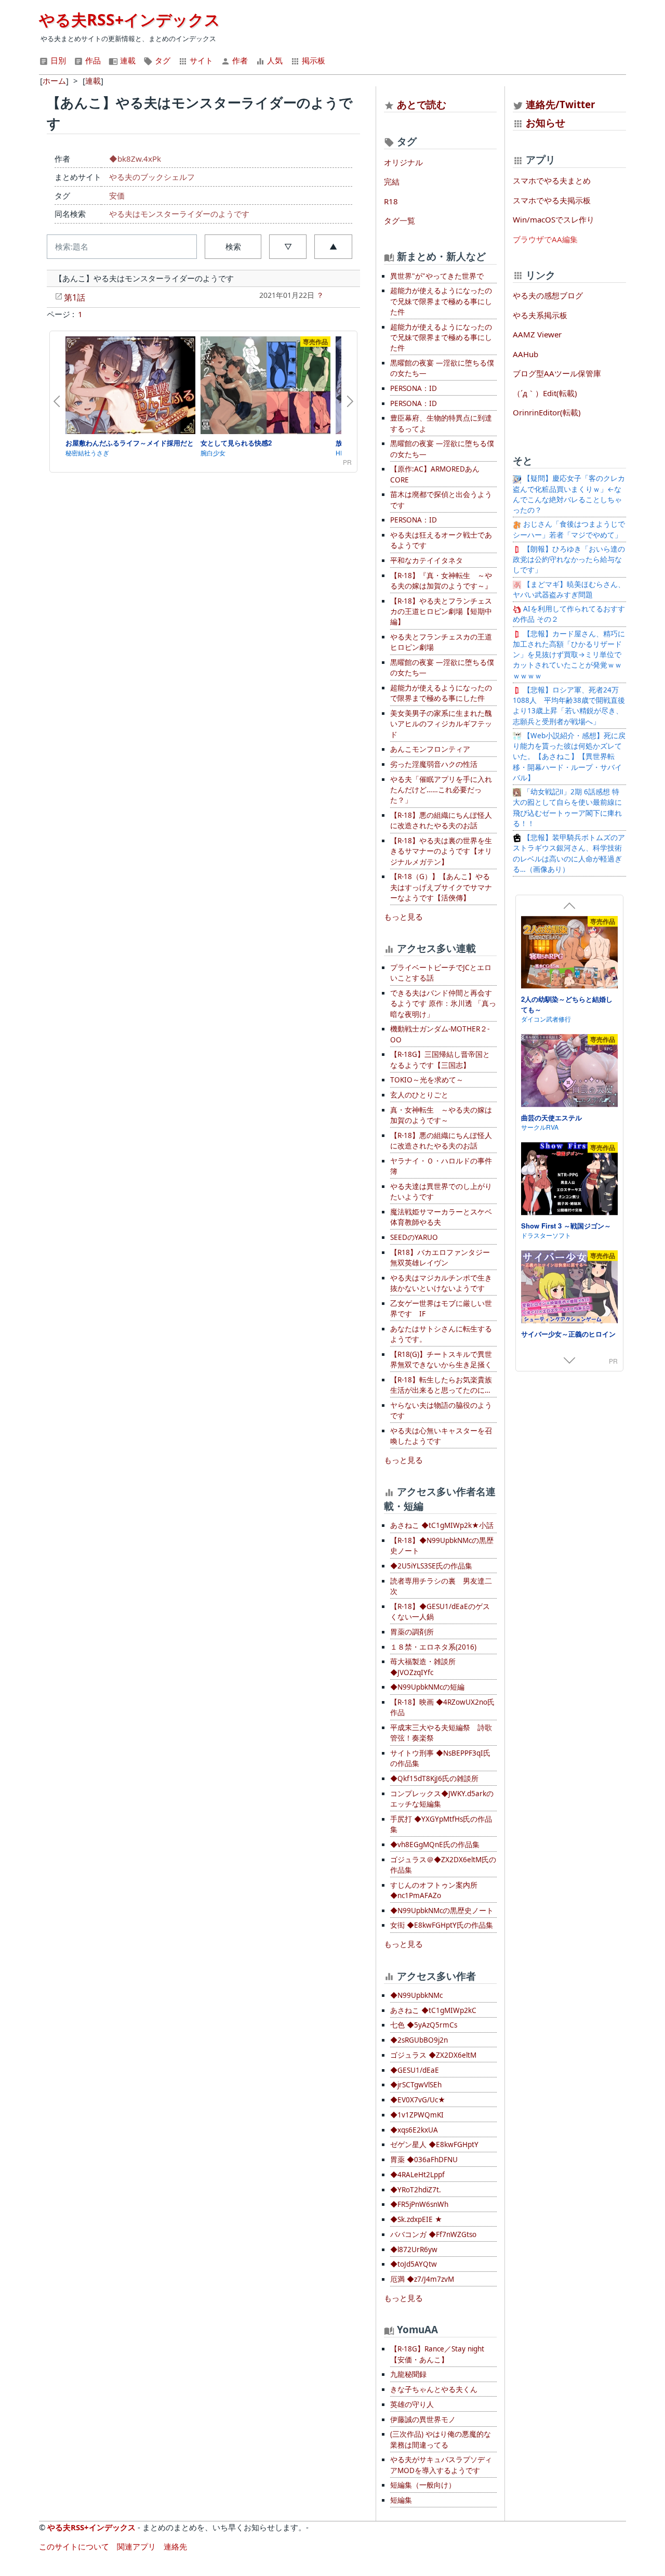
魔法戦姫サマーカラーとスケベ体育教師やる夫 (441, 1217)
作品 (92, 60)
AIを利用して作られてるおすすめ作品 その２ (569, 614)
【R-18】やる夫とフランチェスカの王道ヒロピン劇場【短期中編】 (441, 612)
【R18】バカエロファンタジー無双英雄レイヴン (440, 1258)
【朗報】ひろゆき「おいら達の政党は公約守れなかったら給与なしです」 (569, 560)
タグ (162, 60)
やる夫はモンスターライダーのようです (179, 214)
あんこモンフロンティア (430, 749)
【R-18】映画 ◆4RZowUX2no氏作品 (442, 1707)
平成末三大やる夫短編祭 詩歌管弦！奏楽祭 (441, 1733)
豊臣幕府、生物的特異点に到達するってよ (441, 423)
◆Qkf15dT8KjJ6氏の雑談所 (434, 1779)
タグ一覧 (400, 220)
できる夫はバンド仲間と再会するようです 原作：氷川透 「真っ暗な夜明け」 (443, 1004)
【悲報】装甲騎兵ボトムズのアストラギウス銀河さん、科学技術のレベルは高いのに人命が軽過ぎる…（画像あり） (569, 853)
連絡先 (175, 2546)
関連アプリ (136, 2546)
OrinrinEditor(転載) (547, 412)
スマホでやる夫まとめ (552, 180)
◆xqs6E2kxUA (414, 2130)
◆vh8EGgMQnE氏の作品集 (435, 1845)
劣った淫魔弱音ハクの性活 (434, 764)
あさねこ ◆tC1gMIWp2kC (433, 2010)
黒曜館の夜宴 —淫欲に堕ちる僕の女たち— (442, 368)
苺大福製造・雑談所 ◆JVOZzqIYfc (423, 1667)
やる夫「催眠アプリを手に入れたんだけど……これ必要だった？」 (441, 790)
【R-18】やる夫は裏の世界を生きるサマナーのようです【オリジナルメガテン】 (441, 851)
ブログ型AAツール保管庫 (557, 373)
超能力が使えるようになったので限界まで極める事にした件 (441, 693)
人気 (274, 60)
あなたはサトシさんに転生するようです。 (441, 1334)
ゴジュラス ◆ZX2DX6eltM (433, 2055)
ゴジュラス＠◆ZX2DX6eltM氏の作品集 (443, 1865)
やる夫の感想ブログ (548, 295)
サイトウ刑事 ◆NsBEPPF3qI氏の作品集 (440, 1758)
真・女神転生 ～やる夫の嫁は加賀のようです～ (441, 1115)
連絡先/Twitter (559, 104)
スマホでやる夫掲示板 (552, 200)
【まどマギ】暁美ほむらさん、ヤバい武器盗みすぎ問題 (569, 590)
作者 (239, 60)
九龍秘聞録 (408, 2374)
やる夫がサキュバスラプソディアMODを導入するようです (441, 2465)
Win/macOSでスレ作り (554, 219)
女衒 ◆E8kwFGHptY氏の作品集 (442, 1925)
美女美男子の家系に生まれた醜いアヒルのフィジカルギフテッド (441, 724)
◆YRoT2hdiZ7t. (416, 2190)
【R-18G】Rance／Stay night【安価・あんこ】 (437, 2354)
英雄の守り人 (412, 2404)
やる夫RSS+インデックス (130, 19)
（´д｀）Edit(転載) (545, 393)
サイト (200, 60)
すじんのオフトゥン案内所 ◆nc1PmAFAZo (434, 1890)
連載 (127, 60)
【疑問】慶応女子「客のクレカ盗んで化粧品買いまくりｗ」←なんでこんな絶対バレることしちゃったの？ (569, 494)
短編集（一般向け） (423, 2485)
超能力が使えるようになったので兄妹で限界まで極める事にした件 (441, 301)
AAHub (526, 354)
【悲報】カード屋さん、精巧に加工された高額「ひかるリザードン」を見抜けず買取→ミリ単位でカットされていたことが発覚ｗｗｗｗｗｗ (569, 655)
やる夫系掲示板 (540, 315)
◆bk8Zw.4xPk (135, 159)
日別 (57, 60)
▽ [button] (288, 246)
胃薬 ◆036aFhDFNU (424, 2160)
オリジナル (403, 162)
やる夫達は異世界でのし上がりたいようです (441, 1192)
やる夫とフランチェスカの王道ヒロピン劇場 (441, 642)
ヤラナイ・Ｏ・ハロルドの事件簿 (441, 1166)
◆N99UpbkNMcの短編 (427, 1687)
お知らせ (546, 122)
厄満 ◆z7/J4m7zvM (422, 2279)
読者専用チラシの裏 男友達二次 (441, 1586)
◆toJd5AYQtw (414, 2264)
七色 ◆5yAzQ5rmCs (424, 2025)
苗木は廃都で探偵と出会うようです (441, 500)
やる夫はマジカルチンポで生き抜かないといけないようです (441, 1283)
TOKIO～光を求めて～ (427, 1080)
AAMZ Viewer (537, 334)
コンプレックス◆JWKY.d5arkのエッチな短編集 (442, 1799)
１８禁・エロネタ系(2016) (433, 1647)
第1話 (75, 297)
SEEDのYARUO (414, 1237)
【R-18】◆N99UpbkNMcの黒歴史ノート (442, 1546)
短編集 (401, 2500)
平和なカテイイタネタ (427, 560)
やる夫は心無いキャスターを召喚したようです (441, 1436)
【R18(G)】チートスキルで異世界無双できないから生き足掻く (441, 1359)
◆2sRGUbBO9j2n (419, 2040)
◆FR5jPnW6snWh (419, 2204)
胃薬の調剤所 (412, 1632)
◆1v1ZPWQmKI (417, 2115)
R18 (391, 201)
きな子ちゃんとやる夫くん (434, 2389)
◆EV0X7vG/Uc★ (418, 2100)
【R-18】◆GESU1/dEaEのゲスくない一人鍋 (440, 1612)
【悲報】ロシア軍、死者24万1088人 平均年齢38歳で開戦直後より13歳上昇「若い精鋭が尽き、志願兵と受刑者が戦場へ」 (569, 706)
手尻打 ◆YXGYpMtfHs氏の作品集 (441, 1824)
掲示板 (312, 60)
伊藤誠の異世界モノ (423, 2420)
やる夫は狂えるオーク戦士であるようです (441, 540)
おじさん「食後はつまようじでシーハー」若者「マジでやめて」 (569, 529)
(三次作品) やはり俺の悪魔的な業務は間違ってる (441, 2439)
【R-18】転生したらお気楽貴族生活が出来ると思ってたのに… (441, 1385)
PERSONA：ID (414, 388)
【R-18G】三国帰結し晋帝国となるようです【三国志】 (440, 1060)
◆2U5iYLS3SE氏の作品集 (431, 1566)
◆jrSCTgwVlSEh (416, 2085)
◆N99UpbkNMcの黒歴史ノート (442, 1911)
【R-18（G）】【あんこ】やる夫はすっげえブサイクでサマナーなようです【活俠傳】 (441, 887)
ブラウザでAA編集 (545, 239)
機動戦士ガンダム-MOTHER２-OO (440, 1034)
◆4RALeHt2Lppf (417, 2175)
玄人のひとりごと (419, 1095)
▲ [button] (333, 246)
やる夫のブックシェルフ (152, 177)
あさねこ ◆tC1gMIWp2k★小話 (442, 1525)
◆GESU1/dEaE (415, 2070)
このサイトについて (74, 2546)
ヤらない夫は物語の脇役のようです (441, 1410)
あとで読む (422, 104)
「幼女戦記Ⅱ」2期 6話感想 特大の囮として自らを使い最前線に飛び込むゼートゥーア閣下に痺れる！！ (567, 808)
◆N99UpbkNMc (416, 1995)
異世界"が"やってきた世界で (437, 276)
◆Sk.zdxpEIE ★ (416, 2219)
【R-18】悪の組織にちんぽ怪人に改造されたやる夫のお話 (441, 820)
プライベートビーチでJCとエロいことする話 (441, 973)
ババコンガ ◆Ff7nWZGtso (433, 2234)
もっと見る (403, 917)
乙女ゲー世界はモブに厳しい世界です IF (441, 1309)
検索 (233, 246)
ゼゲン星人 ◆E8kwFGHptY (434, 2145)
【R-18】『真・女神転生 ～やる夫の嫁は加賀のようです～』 (441, 581)
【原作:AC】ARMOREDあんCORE (435, 474)
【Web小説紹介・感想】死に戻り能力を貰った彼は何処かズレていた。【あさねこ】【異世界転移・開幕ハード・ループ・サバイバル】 (569, 757)
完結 (392, 181)
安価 (117, 195)
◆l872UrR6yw (414, 2250)
